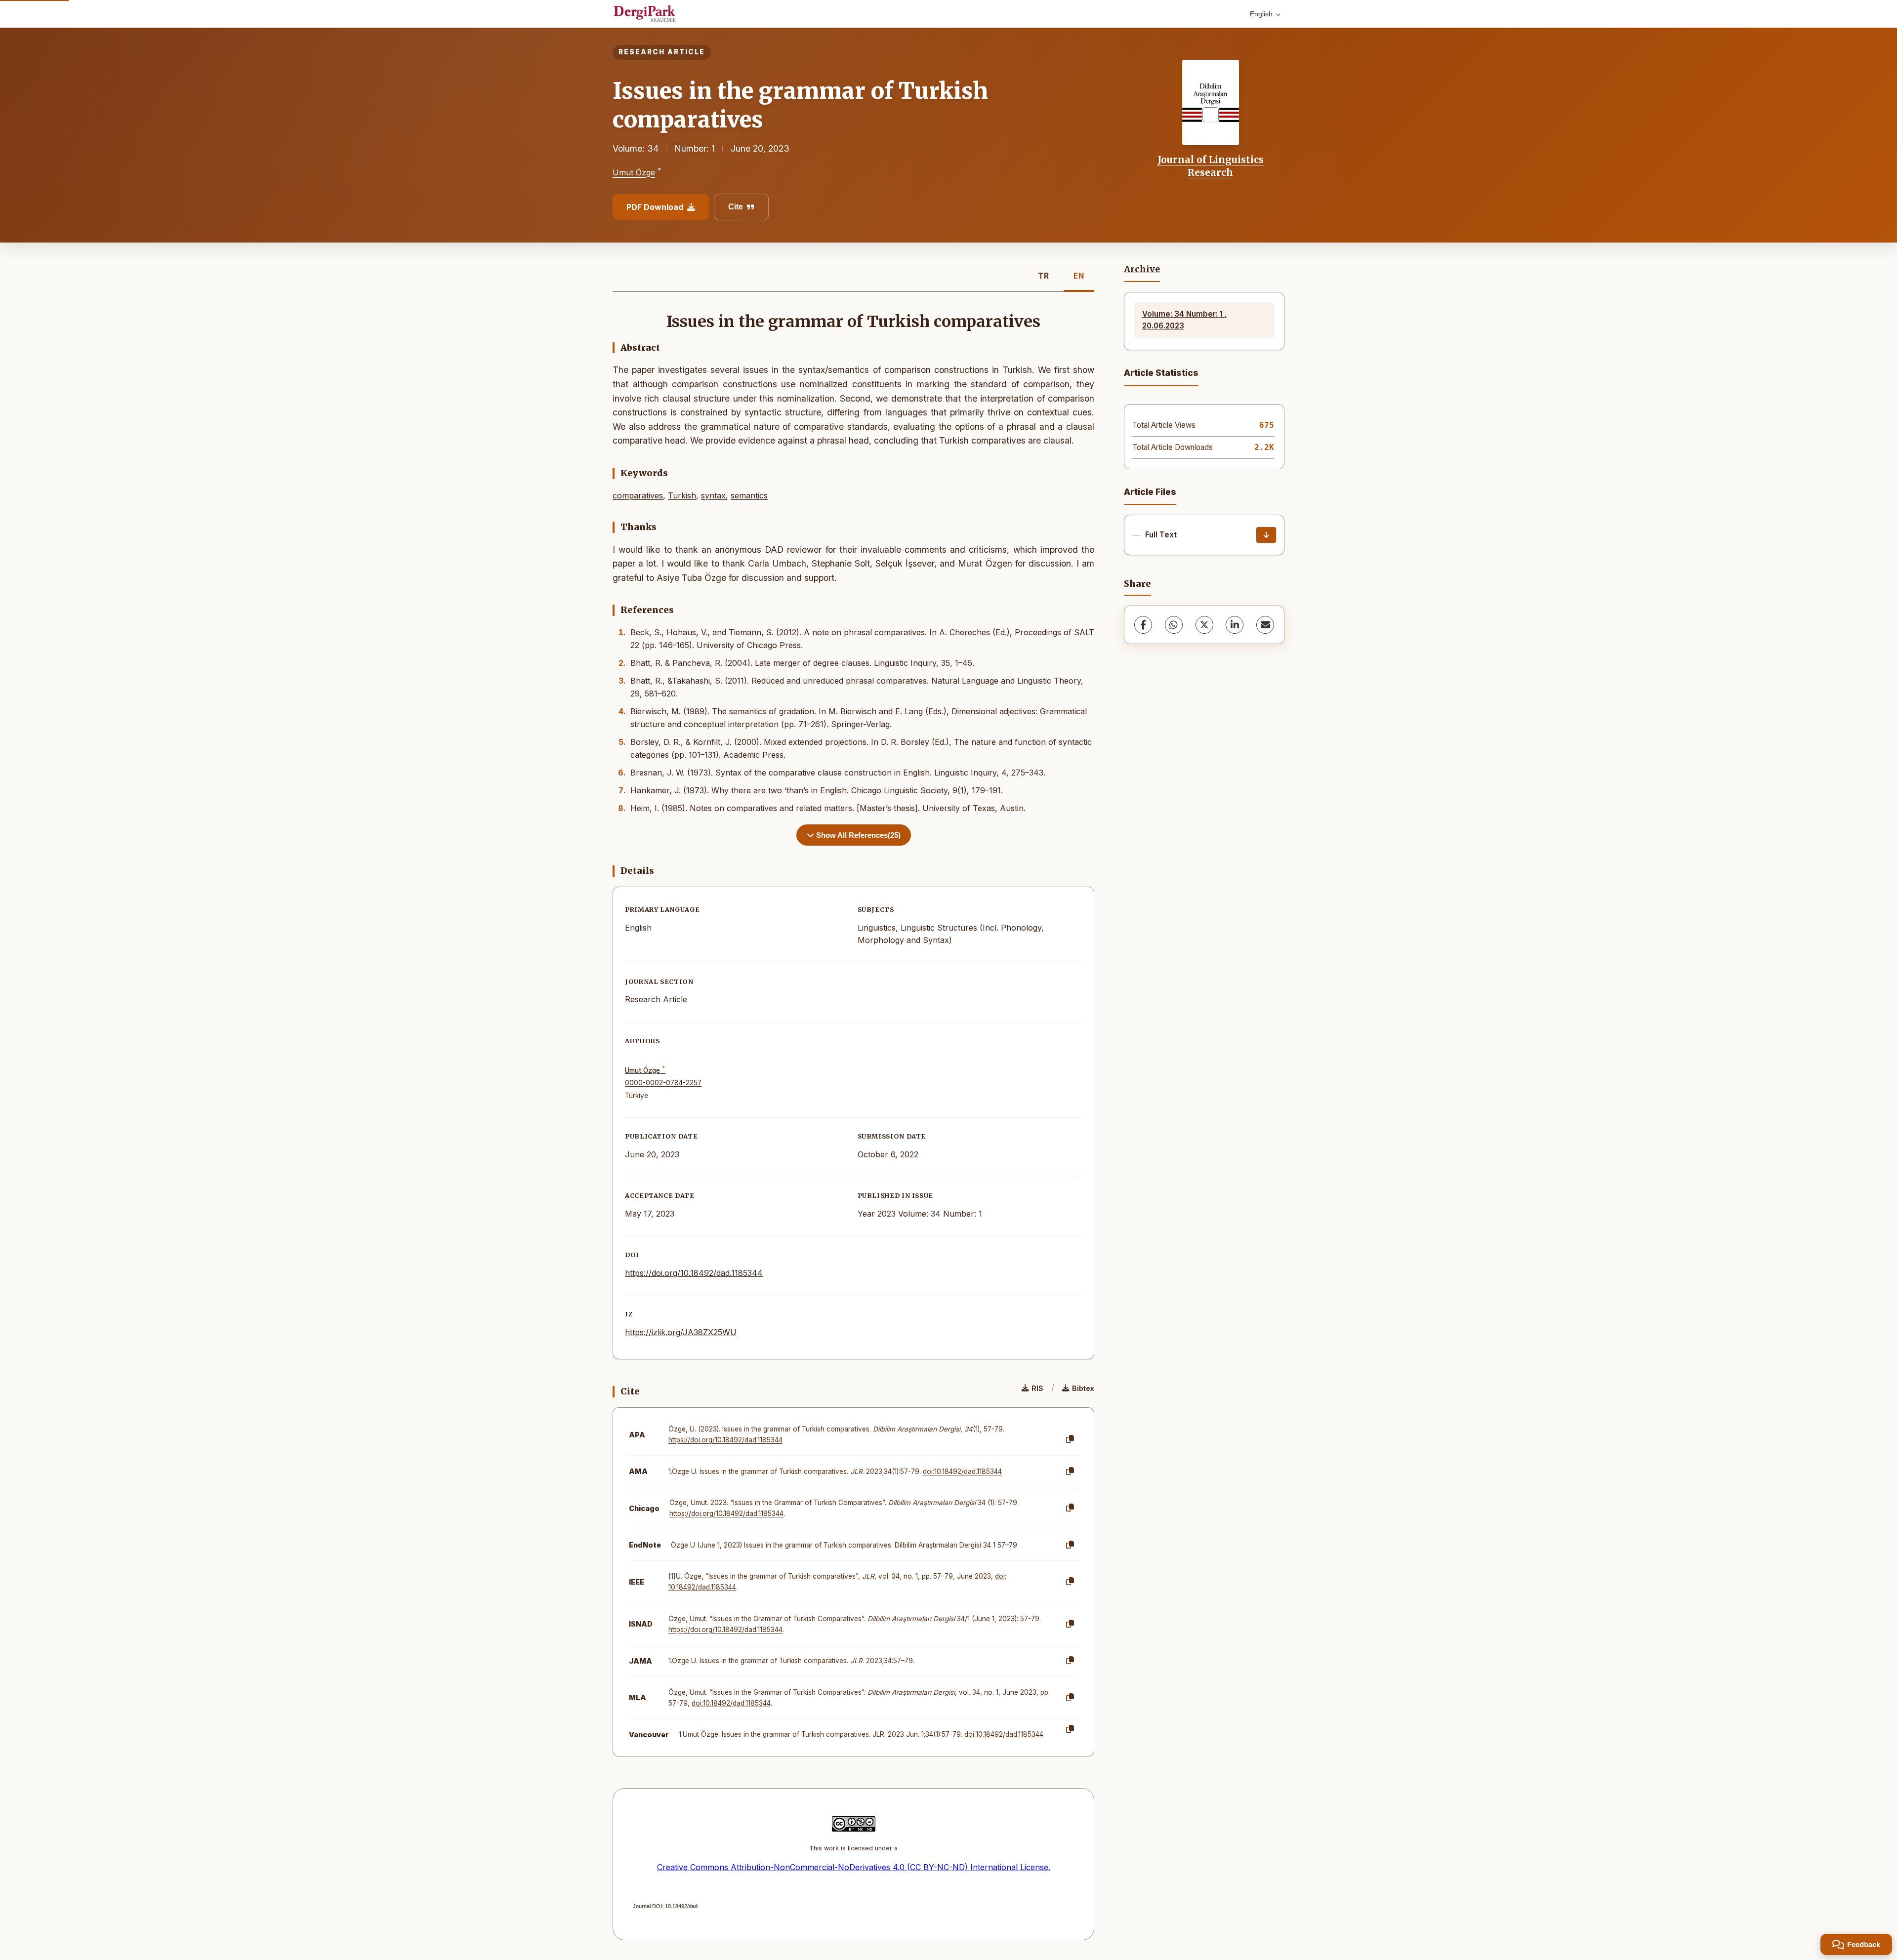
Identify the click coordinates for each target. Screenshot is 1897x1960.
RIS (1037, 1388)
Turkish (682, 495)
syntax (713, 495)
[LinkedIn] (1235, 625)
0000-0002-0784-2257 (663, 1083)
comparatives (638, 495)
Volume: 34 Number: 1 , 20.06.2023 (1185, 320)
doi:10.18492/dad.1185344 (962, 1471)
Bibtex (1083, 1388)
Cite (736, 207)
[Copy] (1070, 1439)
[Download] (1266, 535)
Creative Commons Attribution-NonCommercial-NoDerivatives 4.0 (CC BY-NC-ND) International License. (854, 1867)
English (1261, 14)
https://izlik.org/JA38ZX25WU (681, 1332)
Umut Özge (634, 173)
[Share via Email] (1265, 625)
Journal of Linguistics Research (1211, 166)
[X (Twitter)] (1204, 625)
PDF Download (655, 207)
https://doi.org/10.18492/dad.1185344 (694, 1273)
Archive (1142, 269)
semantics (749, 495)
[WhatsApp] (1174, 625)
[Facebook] (1143, 625)
